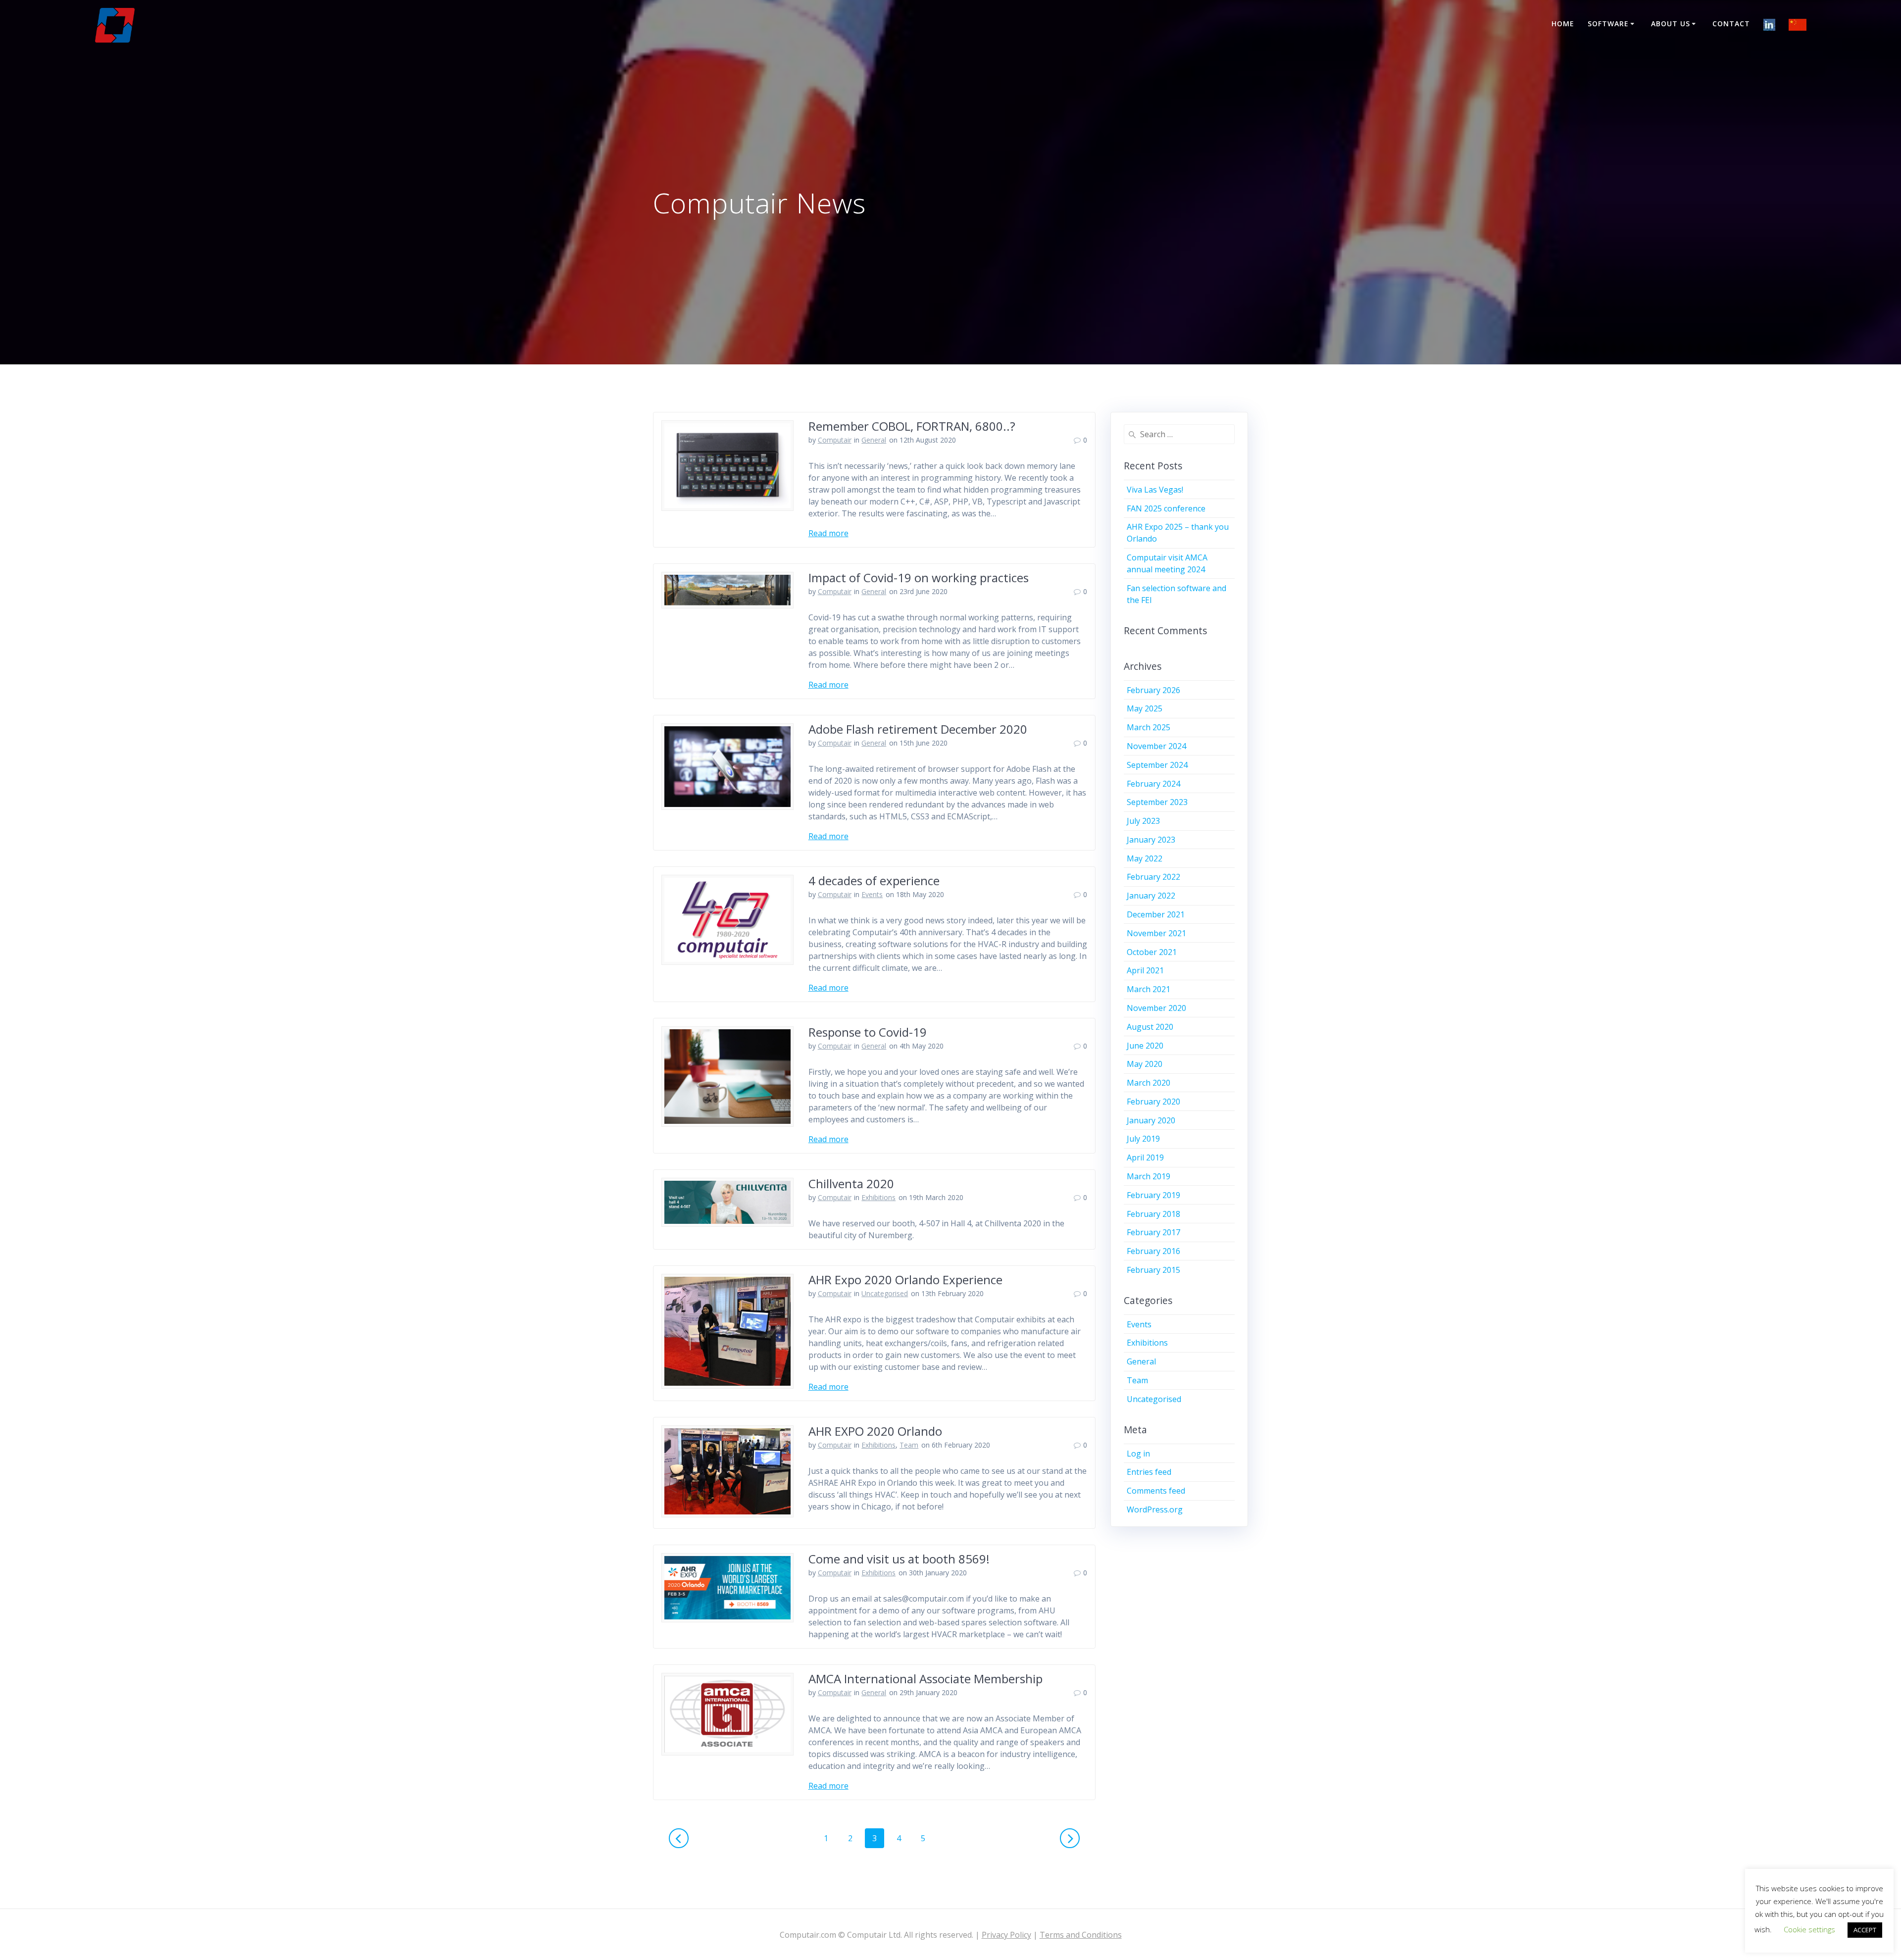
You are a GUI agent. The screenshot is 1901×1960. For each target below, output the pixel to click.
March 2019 (1149, 1176)
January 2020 (1151, 1120)
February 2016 (1153, 1251)
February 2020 (1153, 1102)
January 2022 (1151, 896)
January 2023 (1151, 840)
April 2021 (1145, 970)
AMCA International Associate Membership (925, 1679)
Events (872, 894)
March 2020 (1149, 1083)
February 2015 (1153, 1270)
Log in (1138, 1454)
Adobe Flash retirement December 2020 (918, 729)
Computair (835, 440)
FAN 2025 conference (1166, 508)
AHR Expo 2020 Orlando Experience (905, 1280)
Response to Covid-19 (868, 1032)
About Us (1671, 24)
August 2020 (1150, 1027)
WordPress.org (1155, 1509)
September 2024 (1157, 765)
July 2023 (1143, 821)
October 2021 (1152, 952)
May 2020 (1145, 1064)
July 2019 (1143, 1139)
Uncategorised (885, 1293)
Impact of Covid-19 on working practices (919, 578)
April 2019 (1145, 1157)
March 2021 (1149, 989)
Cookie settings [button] (1809, 1929)
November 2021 (1156, 933)
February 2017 (1153, 1232)
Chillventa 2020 (851, 1183)
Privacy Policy (1006, 1935)
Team (909, 1445)
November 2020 (1156, 1008)
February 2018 (1153, 1214)
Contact (1731, 24)
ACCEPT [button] (1865, 1930)
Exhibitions (878, 1197)
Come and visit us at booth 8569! (899, 1559)
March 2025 (1149, 727)
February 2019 (1153, 1195)
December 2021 (1156, 914)
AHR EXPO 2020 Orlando (875, 1431)
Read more (828, 533)
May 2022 (1145, 858)
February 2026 (1153, 690)
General (874, 440)
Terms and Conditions (1081, 1935)
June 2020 (1145, 1046)
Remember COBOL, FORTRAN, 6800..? (912, 426)
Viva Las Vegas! (1155, 490)
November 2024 (1156, 746)
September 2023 (1157, 802)
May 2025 (1145, 708)
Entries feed (1149, 1472)
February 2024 (1153, 784)
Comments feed (1156, 1491)
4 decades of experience (874, 880)
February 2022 (1153, 877)
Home (1563, 24)
